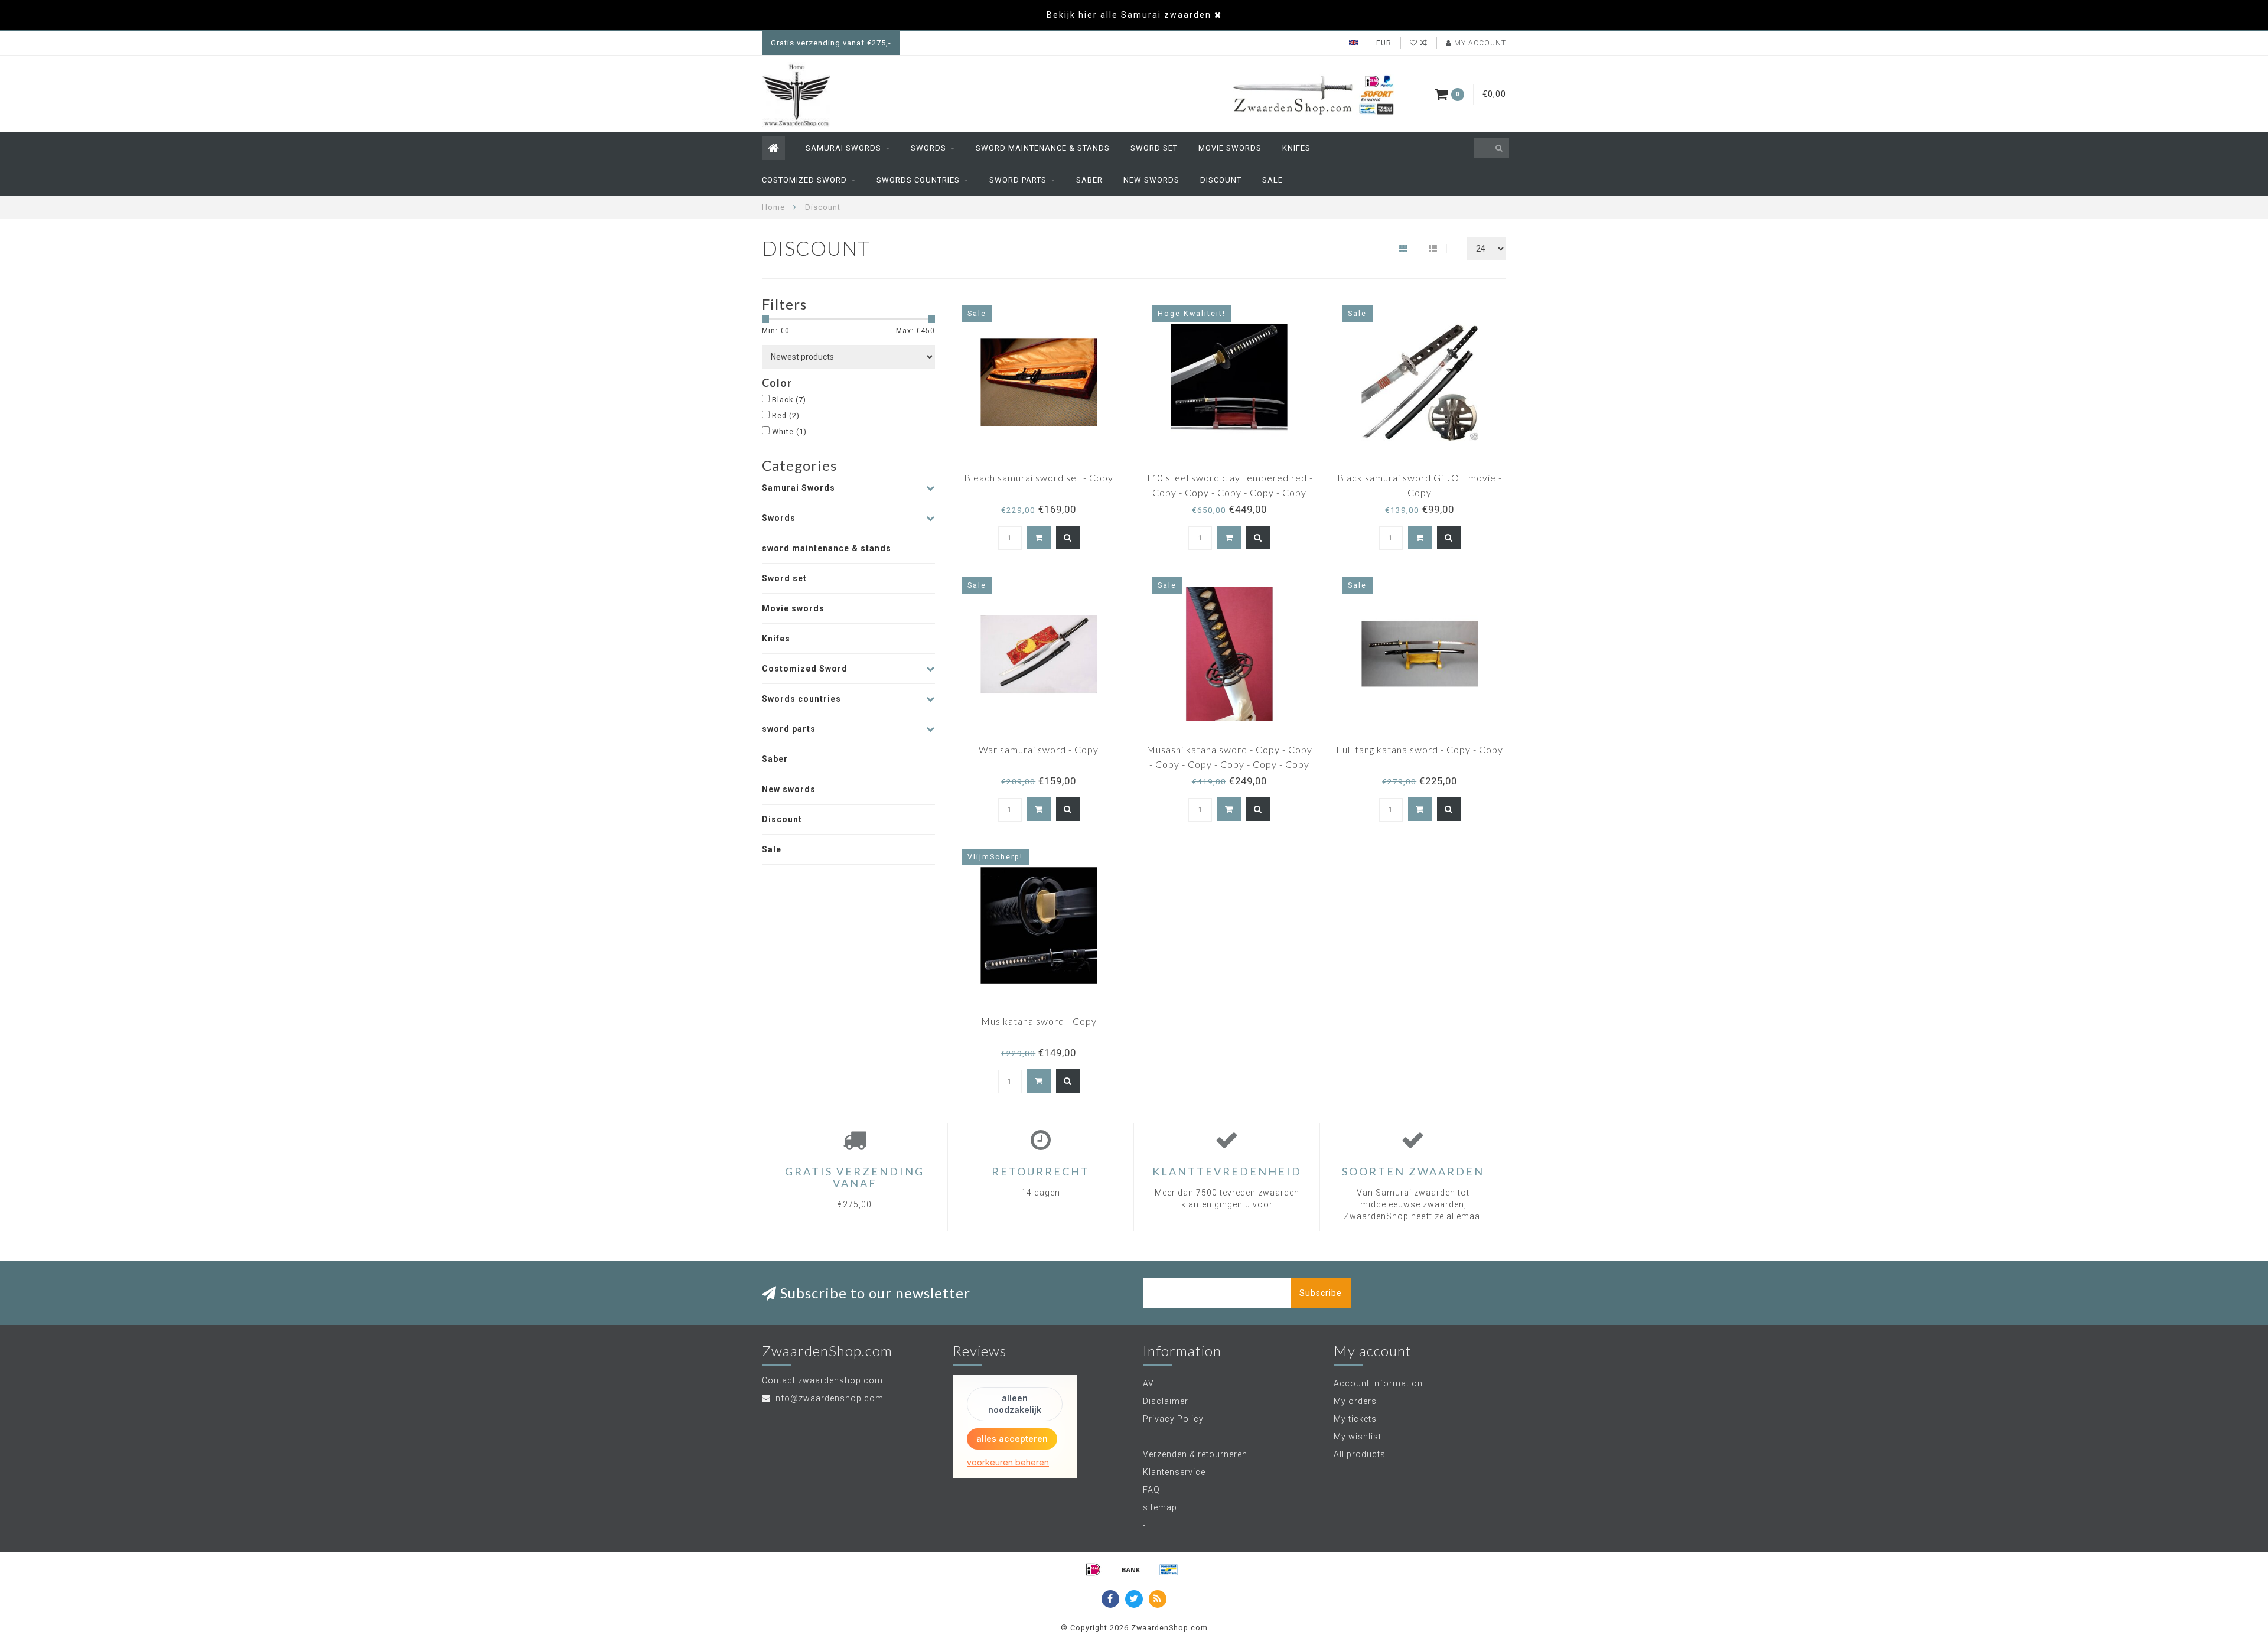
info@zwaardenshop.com (828, 1398)
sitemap (1160, 1507)
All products (1360, 1454)
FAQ (1151, 1490)
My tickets (1355, 1419)
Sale (1273, 180)
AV (1148, 1383)
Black (789, 400)
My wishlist (1358, 1437)
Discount (1221, 180)
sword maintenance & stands (1043, 148)
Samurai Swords (843, 148)
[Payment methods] (1093, 1569)
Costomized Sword (804, 180)
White (789, 431)
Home (773, 207)
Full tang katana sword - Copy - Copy (1420, 749)
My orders (1355, 1401)
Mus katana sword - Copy (1039, 1021)
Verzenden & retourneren (1195, 1454)
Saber (1089, 180)
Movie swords (1230, 148)
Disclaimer (1166, 1401)
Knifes (1296, 148)
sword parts (1018, 180)
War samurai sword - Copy (1039, 749)
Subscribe (1321, 1293)
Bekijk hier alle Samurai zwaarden (1129, 15)
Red (786, 416)
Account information (1378, 1383)
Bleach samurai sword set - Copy (1039, 478)
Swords (928, 148)
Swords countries (918, 180)
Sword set (1154, 148)
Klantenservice (1174, 1472)
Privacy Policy (1173, 1419)
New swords (1151, 180)
